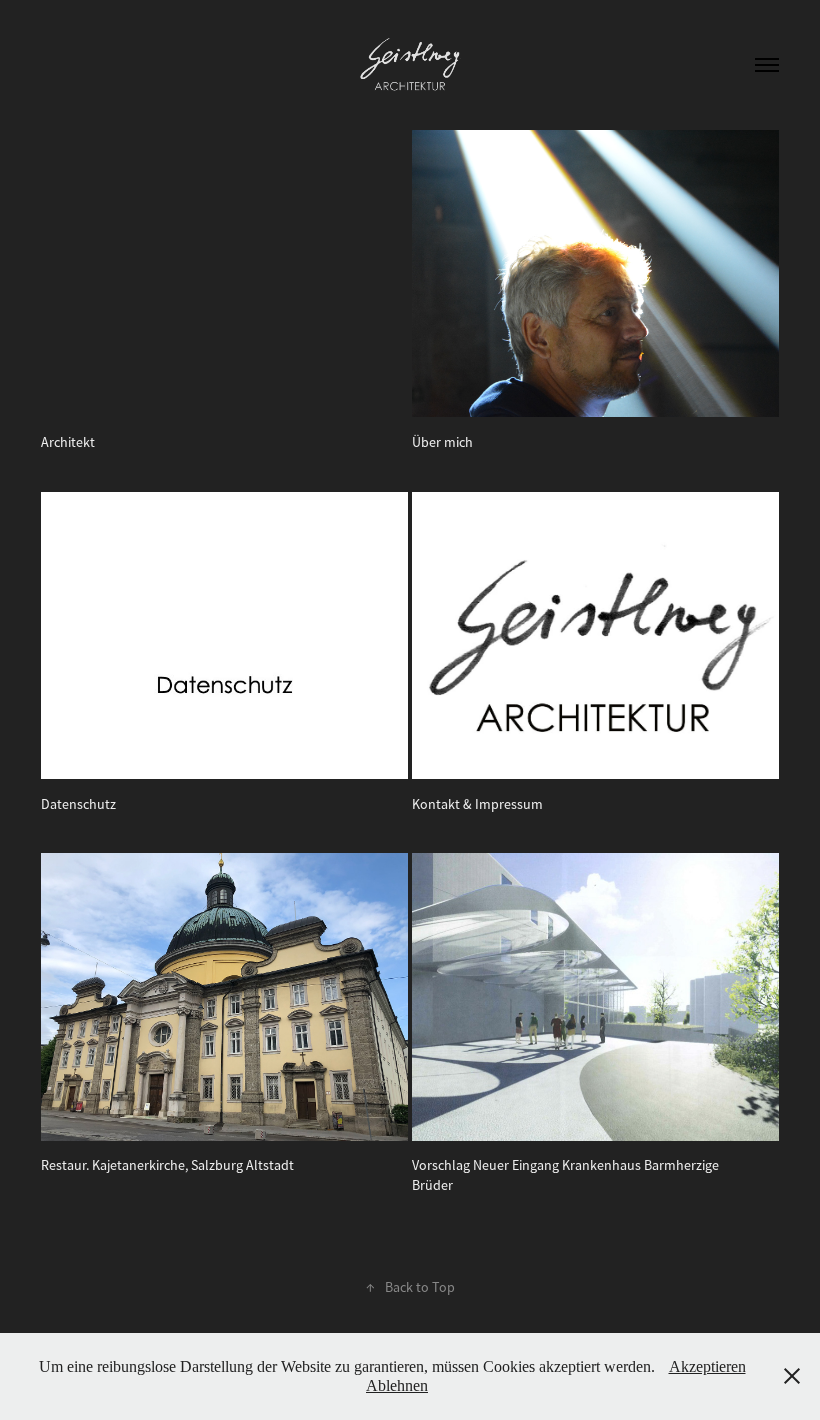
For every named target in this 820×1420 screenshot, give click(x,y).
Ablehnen (397, 1385)
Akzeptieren (707, 1366)
